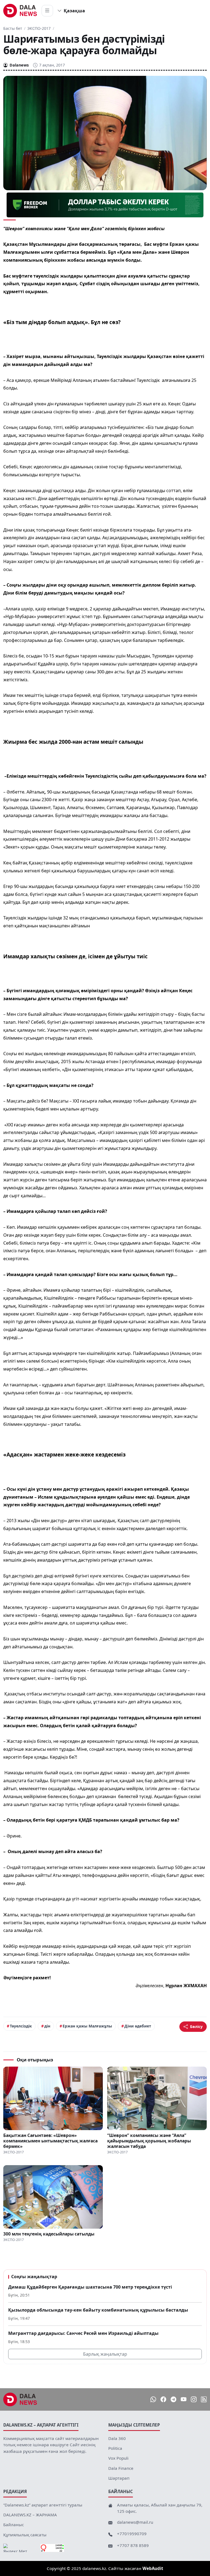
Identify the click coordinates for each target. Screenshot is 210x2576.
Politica (115, 2448)
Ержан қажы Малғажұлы (87, 2026)
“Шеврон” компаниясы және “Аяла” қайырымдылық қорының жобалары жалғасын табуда (149, 2141)
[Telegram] (173, 2399)
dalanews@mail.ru (135, 2522)
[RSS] (204, 2399)
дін (47, 2026)
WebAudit (153, 2568)
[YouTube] (184, 2399)
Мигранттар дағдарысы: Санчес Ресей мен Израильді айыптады (83, 2333)
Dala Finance (121, 2468)
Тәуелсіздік (21, 2026)
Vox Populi (118, 2458)
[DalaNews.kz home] (20, 11)
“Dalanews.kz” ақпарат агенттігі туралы (43, 2505)
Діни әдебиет (138, 2026)
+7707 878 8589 (133, 2545)
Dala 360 (117, 2438)
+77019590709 (132, 2534)
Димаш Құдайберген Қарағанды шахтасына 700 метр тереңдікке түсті (90, 2287)
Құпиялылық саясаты (25, 2535)
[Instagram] (194, 2399)
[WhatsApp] (153, 2399)
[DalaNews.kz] (20, 2399)
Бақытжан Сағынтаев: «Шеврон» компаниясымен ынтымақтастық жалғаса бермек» (50, 2141)
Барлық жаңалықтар (105, 2354)
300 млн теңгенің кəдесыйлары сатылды (49, 2234)
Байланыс (14, 2525)
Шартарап (119, 2478)
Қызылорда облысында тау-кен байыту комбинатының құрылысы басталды (98, 2310)
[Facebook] (163, 2399)
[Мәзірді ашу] (47, 11)
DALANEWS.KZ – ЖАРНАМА (30, 2515)
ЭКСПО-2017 (39, 28)
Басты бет (13, 28)
